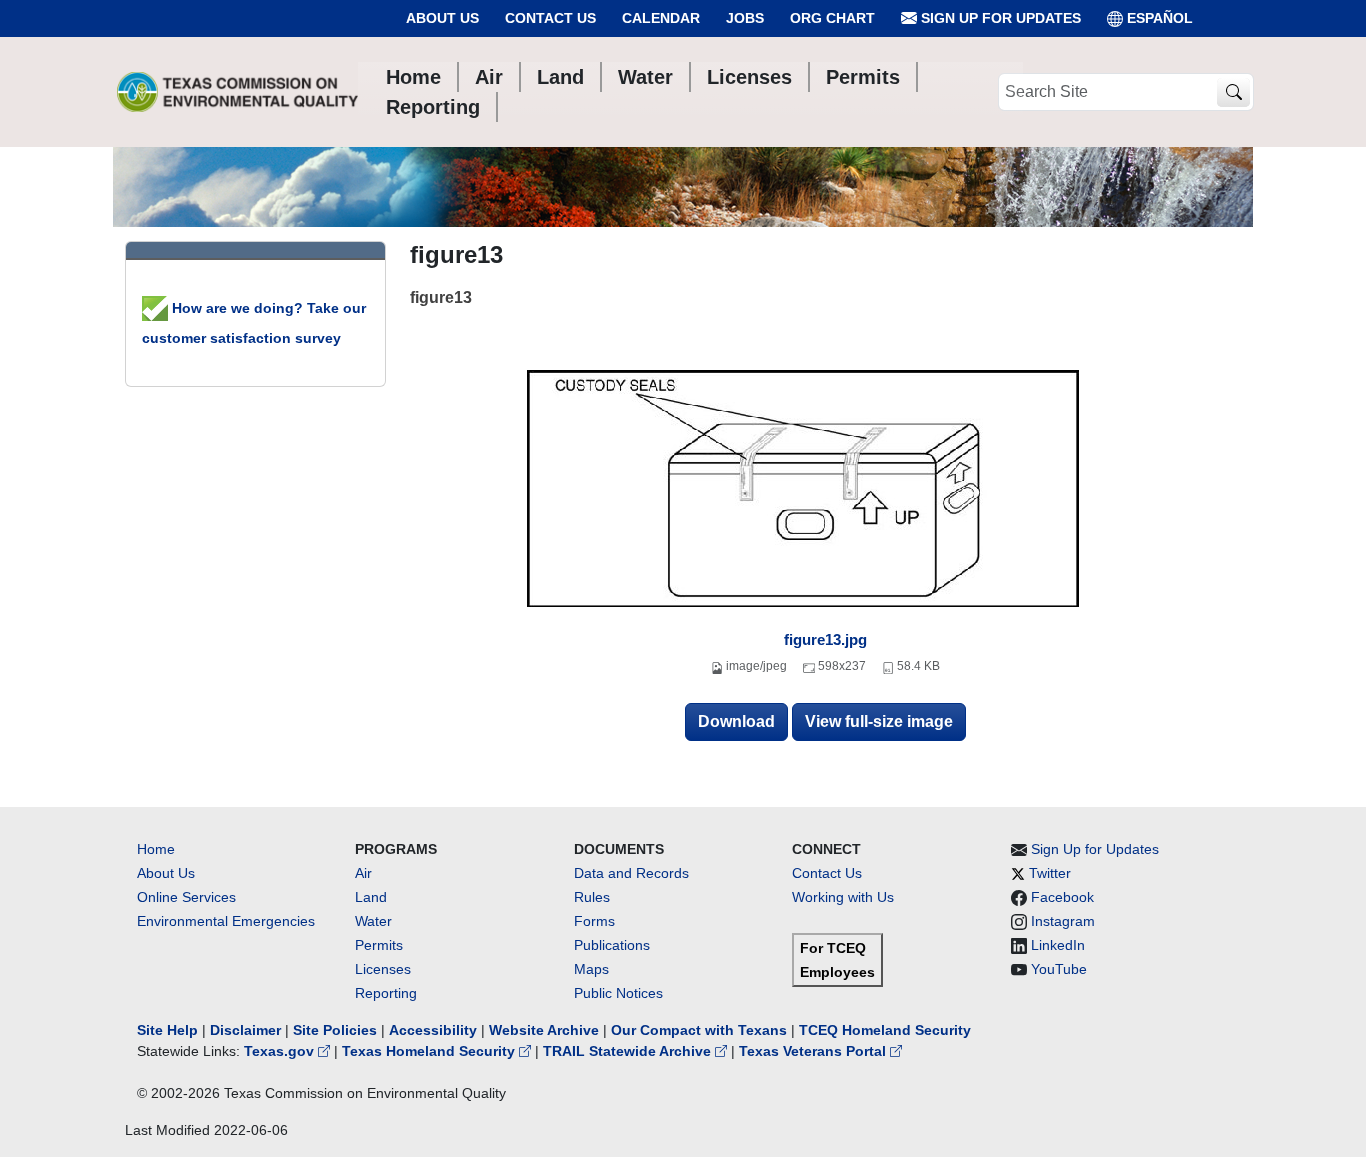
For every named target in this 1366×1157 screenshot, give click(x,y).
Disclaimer (245, 1030)
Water (373, 921)
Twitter (1050, 873)
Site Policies (335, 1030)
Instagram (1063, 921)
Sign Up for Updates (999, 18)
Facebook (1062, 897)
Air (363, 873)
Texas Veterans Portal (814, 1051)
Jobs (745, 18)
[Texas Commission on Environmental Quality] (237, 92)
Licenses (383, 969)
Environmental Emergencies (226, 921)
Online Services (186, 897)
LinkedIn (1058, 945)
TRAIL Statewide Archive (629, 1051)
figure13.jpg (825, 639)
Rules (592, 897)
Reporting (386, 993)
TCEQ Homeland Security (885, 1030)
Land (371, 897)
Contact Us (550, 18)
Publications (612, 945)
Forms (594, 921)
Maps (591, 969)
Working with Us (843, 897)
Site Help (167, 1030)
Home (156, 849)
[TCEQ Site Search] (1233, 92)
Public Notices (618, 993)
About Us (442, 18)
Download (736, 721)
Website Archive (544, 1030)
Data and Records (631, 873)
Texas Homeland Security (430, 1051)
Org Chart (832, 18)
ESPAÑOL (1160, 18)
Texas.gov (281, 1051)
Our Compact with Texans (699, 1030)
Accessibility (435, 1030)
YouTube (1059, 969)
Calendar (661, 18)
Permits (379, 945)
